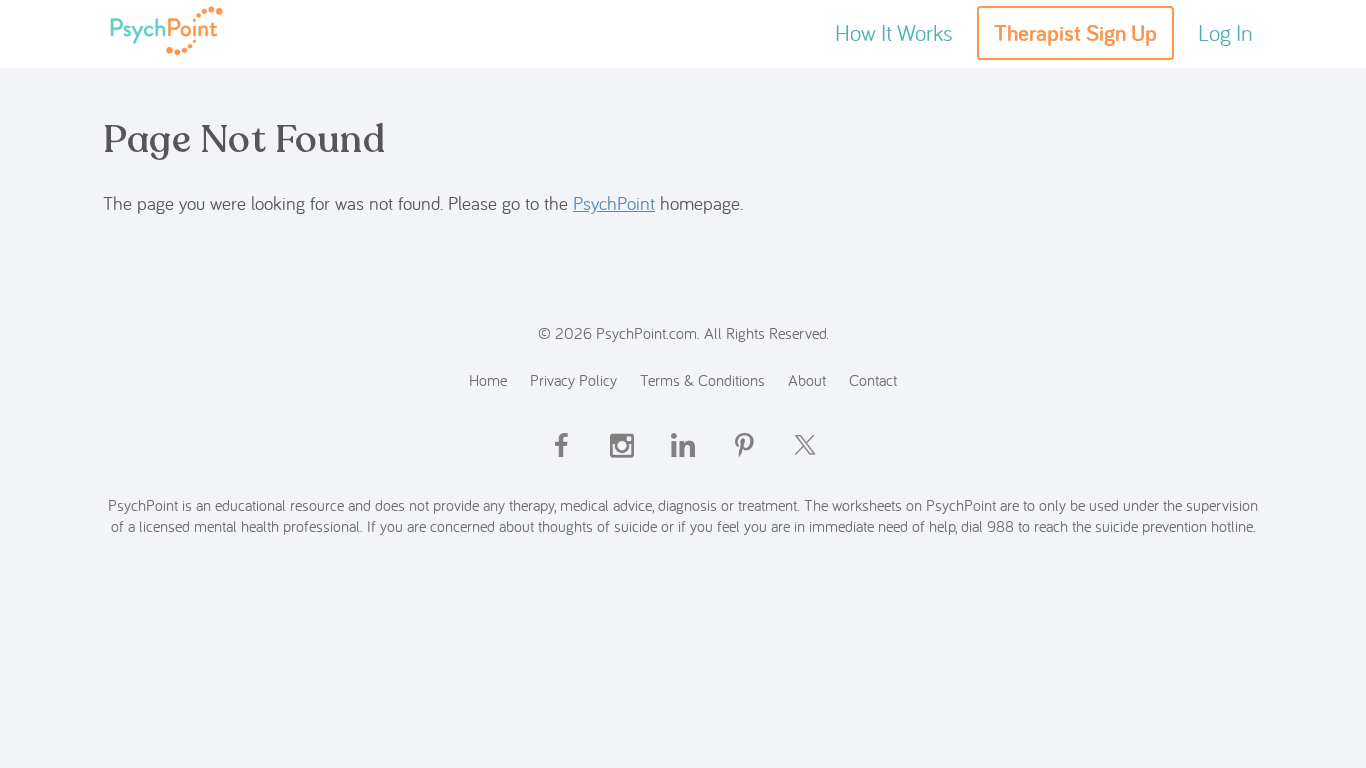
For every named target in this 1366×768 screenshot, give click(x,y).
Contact (873, 379)
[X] (805, 462)
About (807, 379)
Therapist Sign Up (1075, 33)
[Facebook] (561, 462)
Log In (1225, 32)
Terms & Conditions (702, 379)
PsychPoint (614, 203)
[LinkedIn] (683, 462)
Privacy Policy (573, 379)
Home (488, 379)
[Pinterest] (744, 462)
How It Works (894, 32)
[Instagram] (622, 462)
